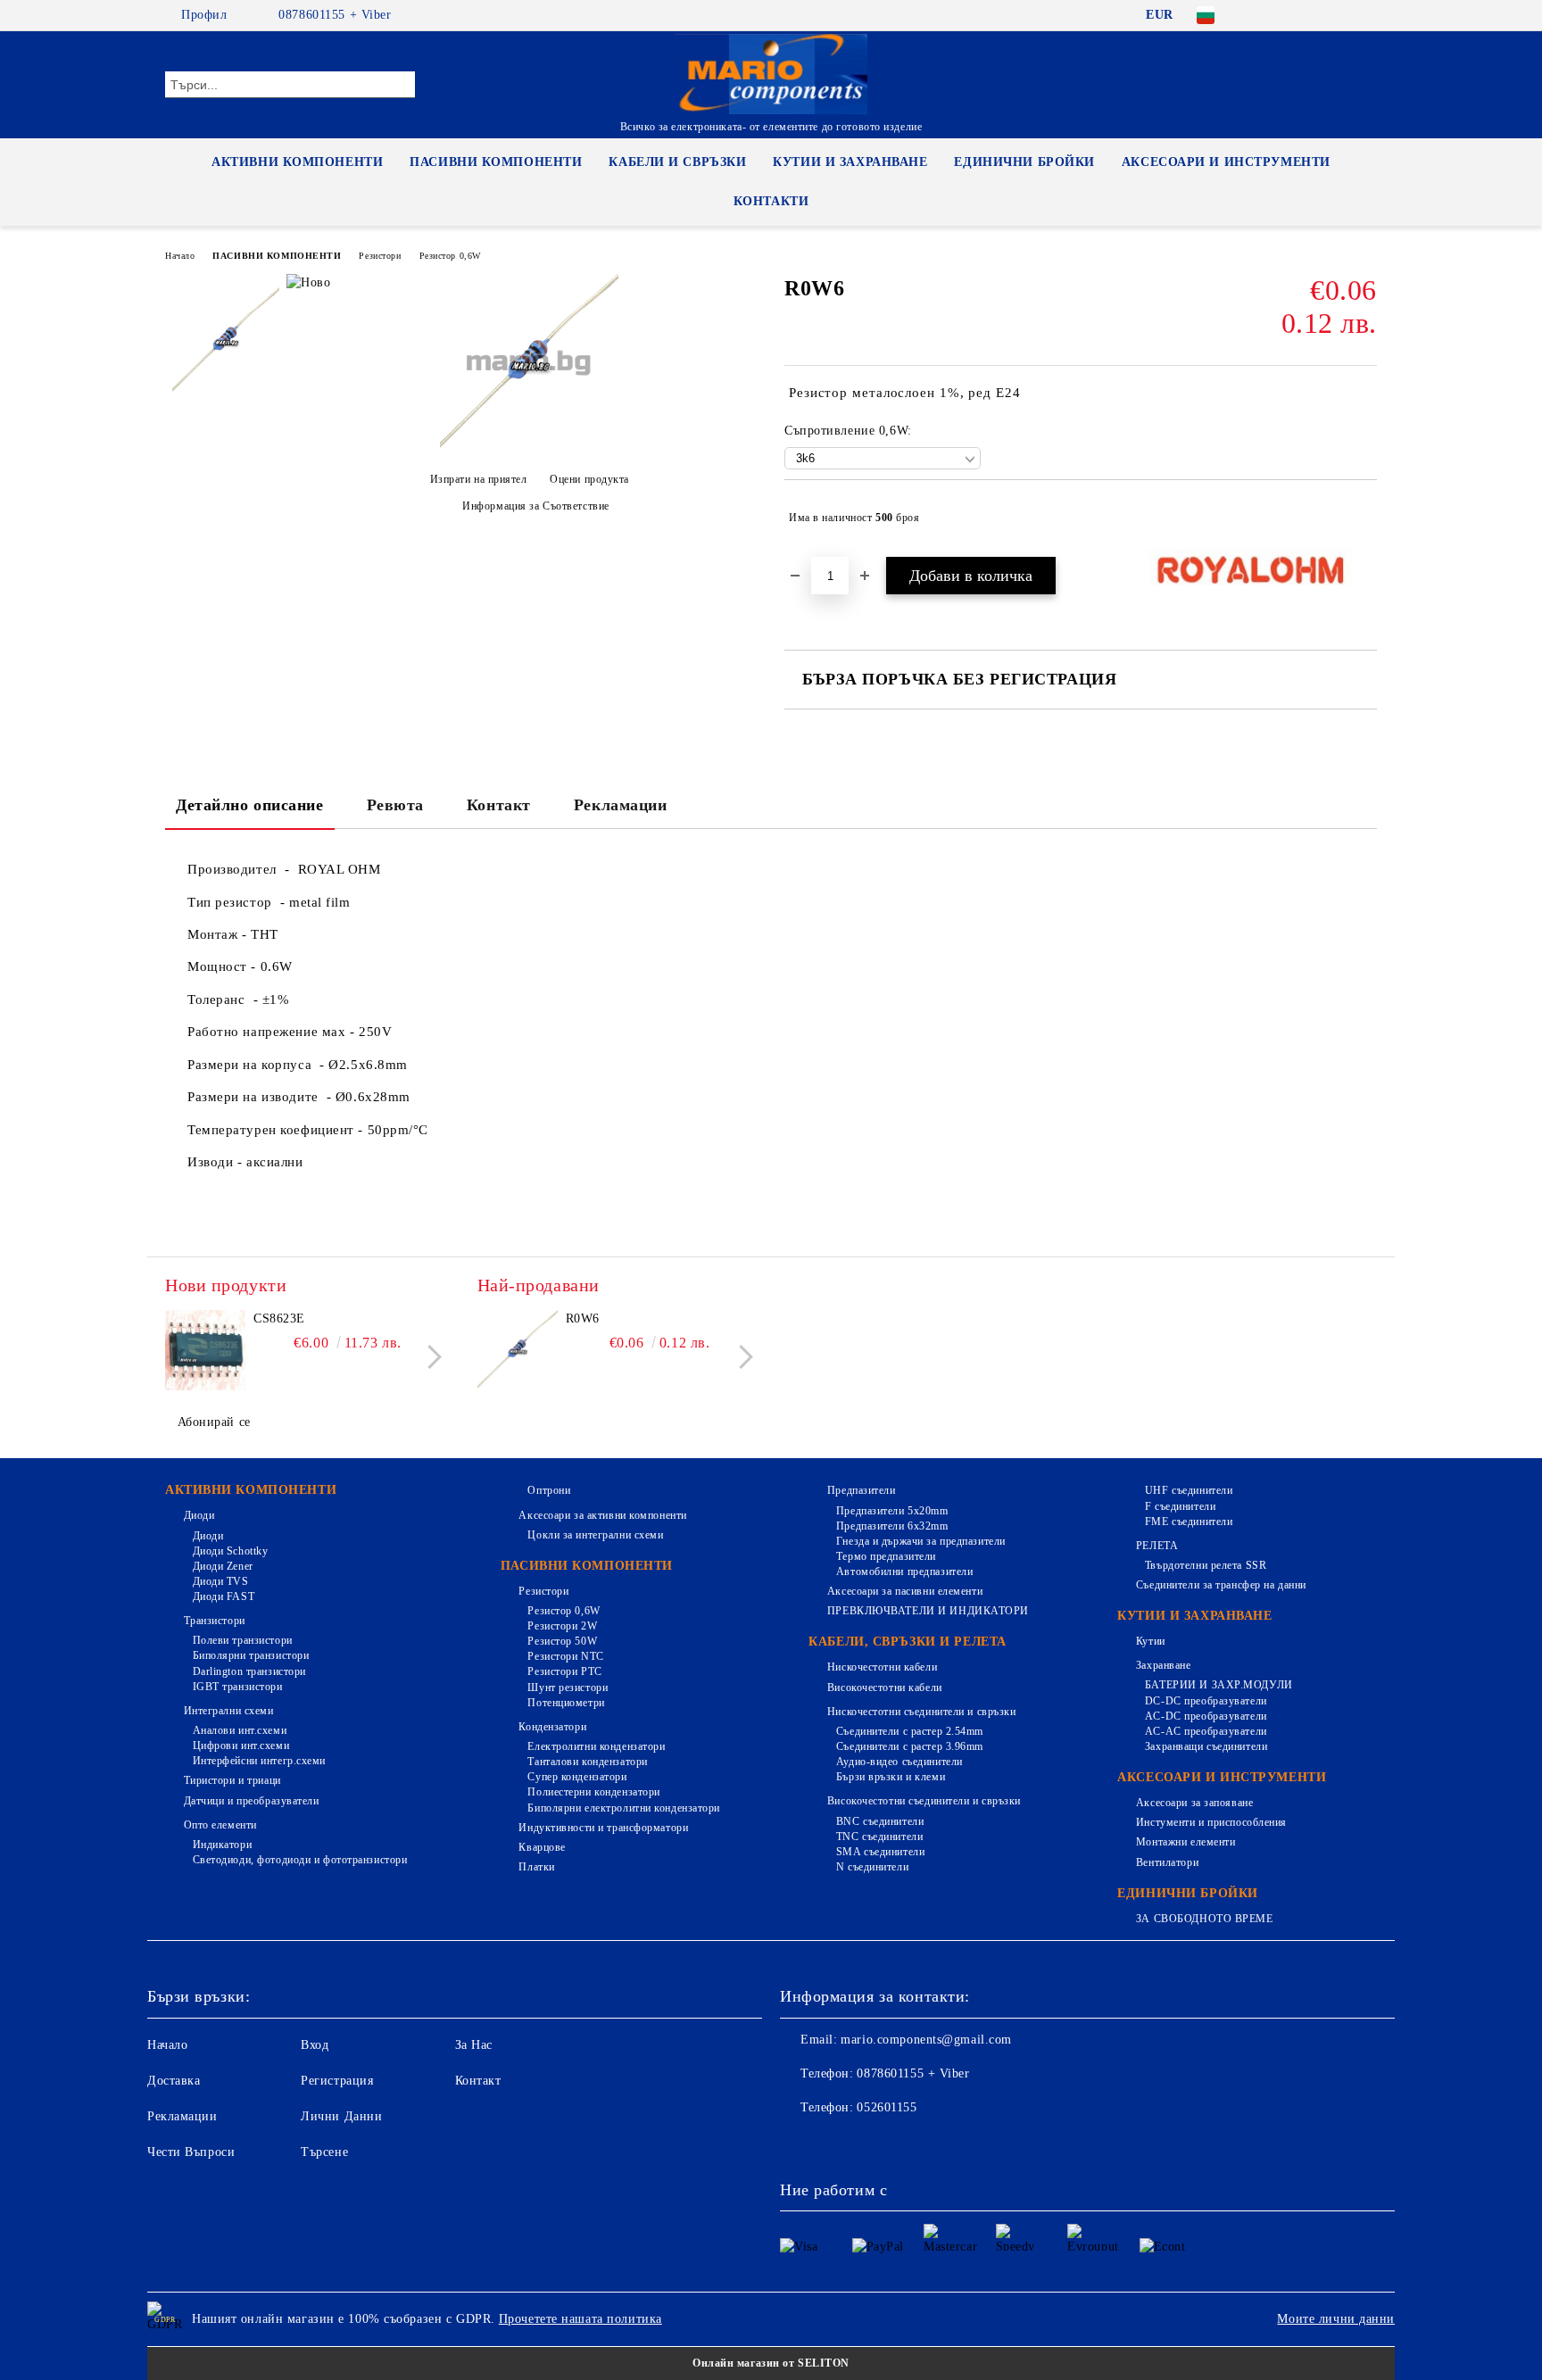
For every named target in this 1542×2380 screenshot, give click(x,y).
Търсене (324, 2152)
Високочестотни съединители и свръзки (924, 1801)
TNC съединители (879, 1837)
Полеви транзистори (243, 1640)
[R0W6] (529, 448)
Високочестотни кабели (884, 1688)
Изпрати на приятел (479, 479)
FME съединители (1189, 1522)
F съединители (1180, 1506)
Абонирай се (214, 1422)
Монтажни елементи (1186, 1842)
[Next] (430, 1357)
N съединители (872, 1867)
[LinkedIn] (1287, 15)
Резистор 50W (562, 1641)
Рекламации (621, 805)
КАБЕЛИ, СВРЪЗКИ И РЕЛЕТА (907, 1642)
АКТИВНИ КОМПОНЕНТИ (297, 162)
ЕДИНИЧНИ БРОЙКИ (1024, 162)
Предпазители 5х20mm (892, 1511)
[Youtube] (912, 2144)
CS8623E (279, 1319)
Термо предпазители (886, 1556)
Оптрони (549, 1490)
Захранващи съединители (1206, 1746)
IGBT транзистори (238, 1687)
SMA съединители (880, 1852)
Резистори (380, 256)
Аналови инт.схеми (240, 1730)
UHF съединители (1189, 1490)
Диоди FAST (224, 1596)
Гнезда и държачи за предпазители (920, 1541)
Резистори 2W (562, 1626)
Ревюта (395, 805)
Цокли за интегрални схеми (595, 1535)
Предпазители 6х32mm (892, 1526)
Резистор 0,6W (450, 256)
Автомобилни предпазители (904, 1571)
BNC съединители (880, 1821)
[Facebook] (1260, 15)
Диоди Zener (223, 1566)
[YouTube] (1367, 15)
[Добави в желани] (1364, 518)
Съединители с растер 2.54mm (910, 1731)
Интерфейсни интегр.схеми (259, 1761)
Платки (536, 1867)
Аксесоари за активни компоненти (602, 1515)
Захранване (1163, 1665)
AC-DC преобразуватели (1206, 1716)
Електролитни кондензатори (596, 1746)
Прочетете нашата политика (580, 2319)
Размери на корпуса (253, 1065)
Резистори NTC (565, 1656)
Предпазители (861, 1490)
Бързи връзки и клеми (891, 1777)
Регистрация (337, 2081)
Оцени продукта (589, 479)
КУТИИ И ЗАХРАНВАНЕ (850, 162)
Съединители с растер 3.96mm (910, 1746)
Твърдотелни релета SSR (1206, 1565)
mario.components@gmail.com (926, 2040)
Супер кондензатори (577, 1777)
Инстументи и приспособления (1211, 1822)
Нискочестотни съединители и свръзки (921, 1712)
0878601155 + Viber (335, 15)
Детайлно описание (250, 805)
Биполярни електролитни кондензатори (624, 1808)
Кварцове (542, 1847)
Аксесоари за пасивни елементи (905, 1591)
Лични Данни (341, 2116)
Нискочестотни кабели (882, 1667)
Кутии (1150, 1641)
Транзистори (215, 1621)
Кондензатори (552, 1727)
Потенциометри (566, 1703)
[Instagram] (1340, 15)
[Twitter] (1314, 15)
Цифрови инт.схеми (241, 1746)
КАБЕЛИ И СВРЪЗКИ (677, 162)
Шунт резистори (568, 1688)
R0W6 (583, 1319)
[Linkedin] (951, 2144)
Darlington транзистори (249, 1671)
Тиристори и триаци (232, 1780)
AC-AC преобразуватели (1206, 1731)
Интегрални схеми (229, 1711)
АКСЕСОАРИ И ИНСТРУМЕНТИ (1226, 162)
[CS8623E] (205, 1350)
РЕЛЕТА (1157, 1546)
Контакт (499, 805)
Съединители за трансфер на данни (1221, 1585)
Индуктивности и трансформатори (603, 1828)
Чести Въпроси (191, 2152)
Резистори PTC (564, 1671)
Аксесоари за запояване (1194, 1803)
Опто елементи (220, 1825)
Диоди (199, 1515)
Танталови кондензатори (587, 1762)
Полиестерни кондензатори (593, 1792)
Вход (315, 2045)
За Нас (474, 2045)
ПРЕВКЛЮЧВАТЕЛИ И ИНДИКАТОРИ (928, 1611)
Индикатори (222, 1845)
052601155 (887, 2107)
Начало (180, 256)
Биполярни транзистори (251, 1655)
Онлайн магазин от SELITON (771, 2363)
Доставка (174, 2081)
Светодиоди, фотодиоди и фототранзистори (300, 1860)
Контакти (771, 201)
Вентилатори (1167, 1862)
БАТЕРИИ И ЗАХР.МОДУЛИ (1219, 1685)
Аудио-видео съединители (899, 1762)
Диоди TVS (221, 1581)
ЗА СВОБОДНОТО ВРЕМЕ (1204, 1919)
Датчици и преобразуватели (252, 1801)
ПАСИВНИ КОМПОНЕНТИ (496, 162)
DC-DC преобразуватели (1206, 1701)
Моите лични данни (1336, 2319)
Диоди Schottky (230, 1551)
